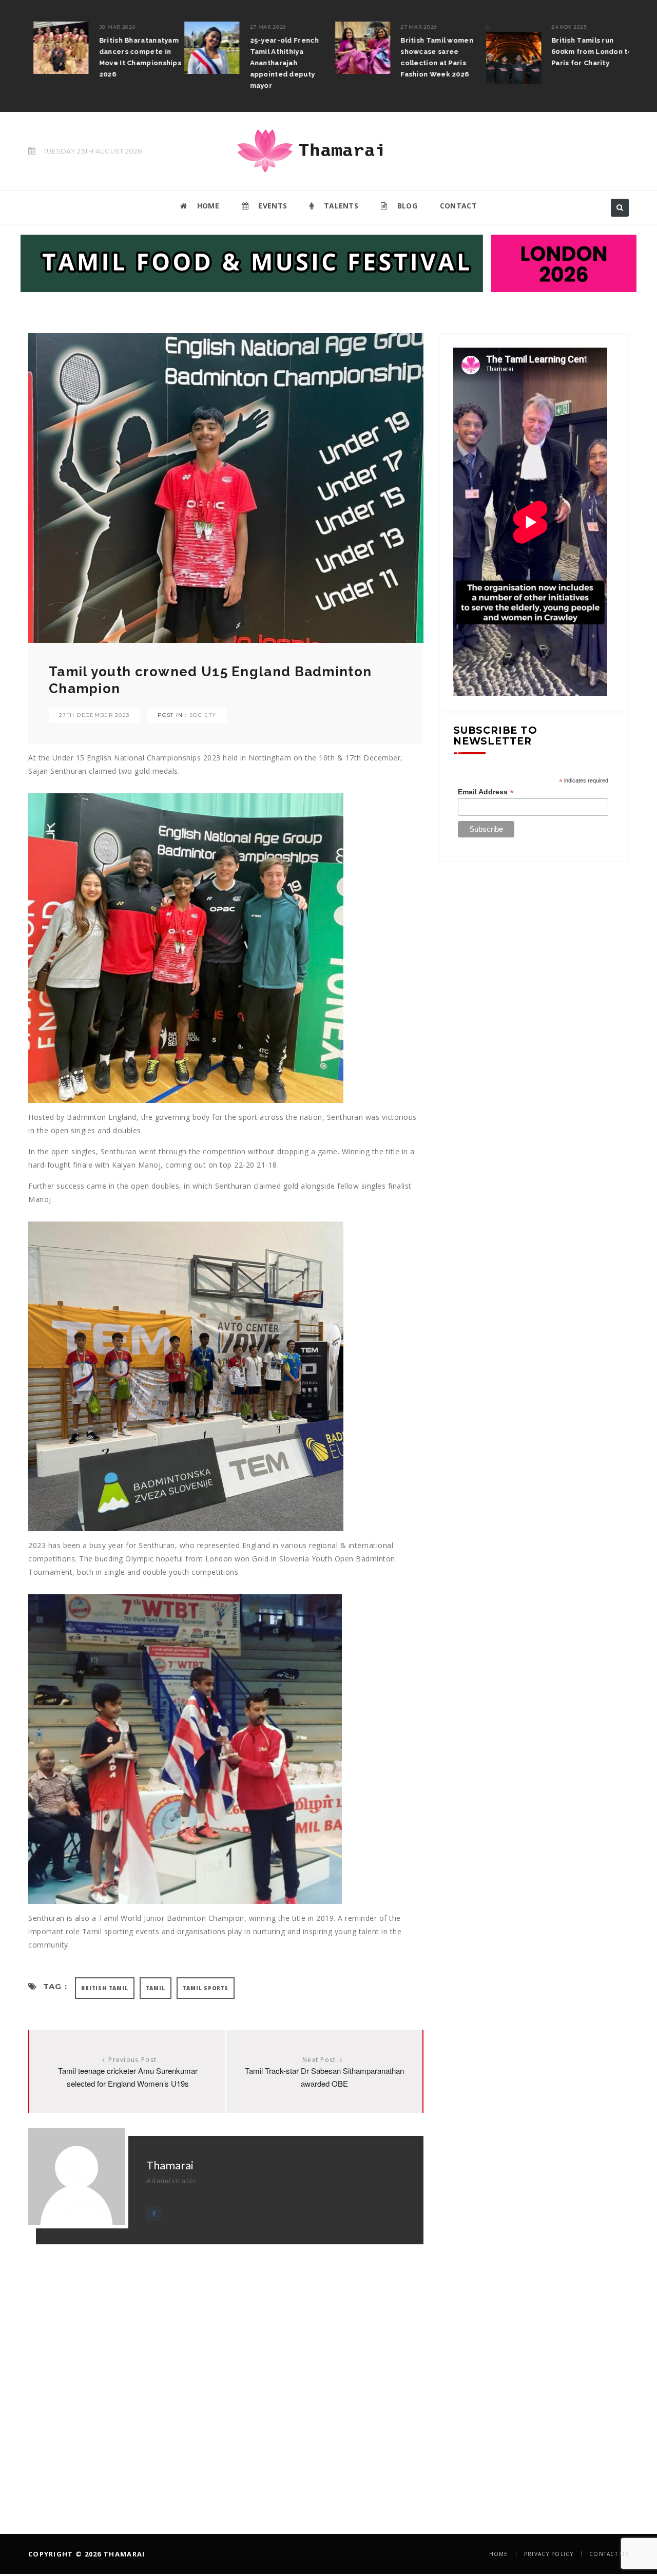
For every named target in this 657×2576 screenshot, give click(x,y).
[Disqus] (226, 2373)
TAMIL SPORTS (206, 1988)
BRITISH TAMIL (104, 1988)
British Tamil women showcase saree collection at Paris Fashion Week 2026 (432, 57)
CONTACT (458, 206)
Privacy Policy (549, 2554)
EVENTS (272, 206)
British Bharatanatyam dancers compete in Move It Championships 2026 (135, 57)
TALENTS (340, 206)
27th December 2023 (94, 715)
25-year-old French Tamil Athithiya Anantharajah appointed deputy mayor (279, 63)
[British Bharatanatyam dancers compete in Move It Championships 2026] (56, 48)
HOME (207, 206)
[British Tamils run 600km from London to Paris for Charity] (508, 53)
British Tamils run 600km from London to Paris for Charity (587, 52)
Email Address (486, 792)
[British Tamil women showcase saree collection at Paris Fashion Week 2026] (358, 48)
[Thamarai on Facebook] (154, 2214)
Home (499, 2554)
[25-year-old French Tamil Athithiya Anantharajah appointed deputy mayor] (207, 48)
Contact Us (609, 2554)
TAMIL (156, 1988)
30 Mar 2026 (112, 27)
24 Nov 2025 (564, 27)
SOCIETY (203, 715)
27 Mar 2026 (263, 27)
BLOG (406, 206)
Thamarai (170, 2165)
